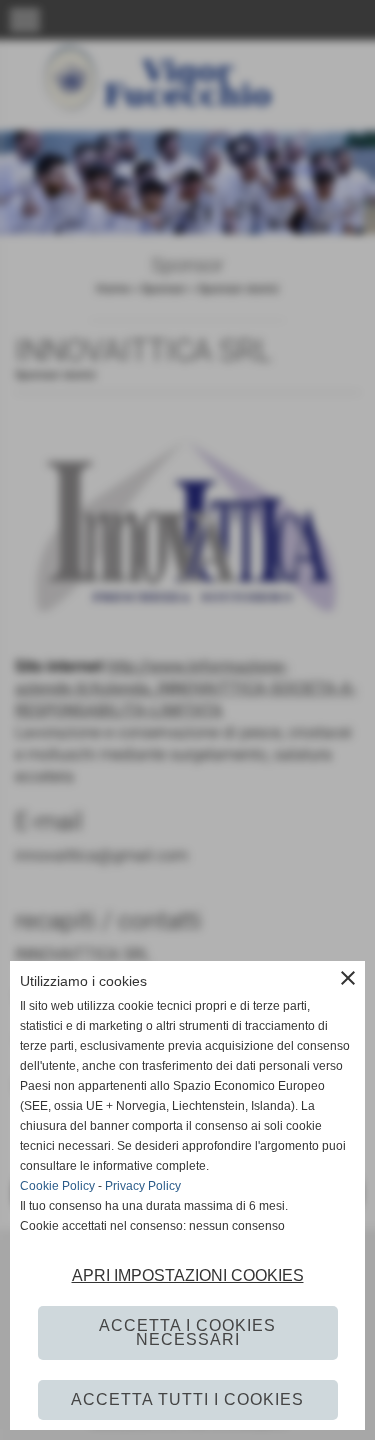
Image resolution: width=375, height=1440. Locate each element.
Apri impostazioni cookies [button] (188, 1275)
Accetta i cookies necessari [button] (187, 1332)
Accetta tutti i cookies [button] (187, 1399)
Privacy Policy (143, 1186)
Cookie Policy (57, 1186)
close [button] (348, 978)
